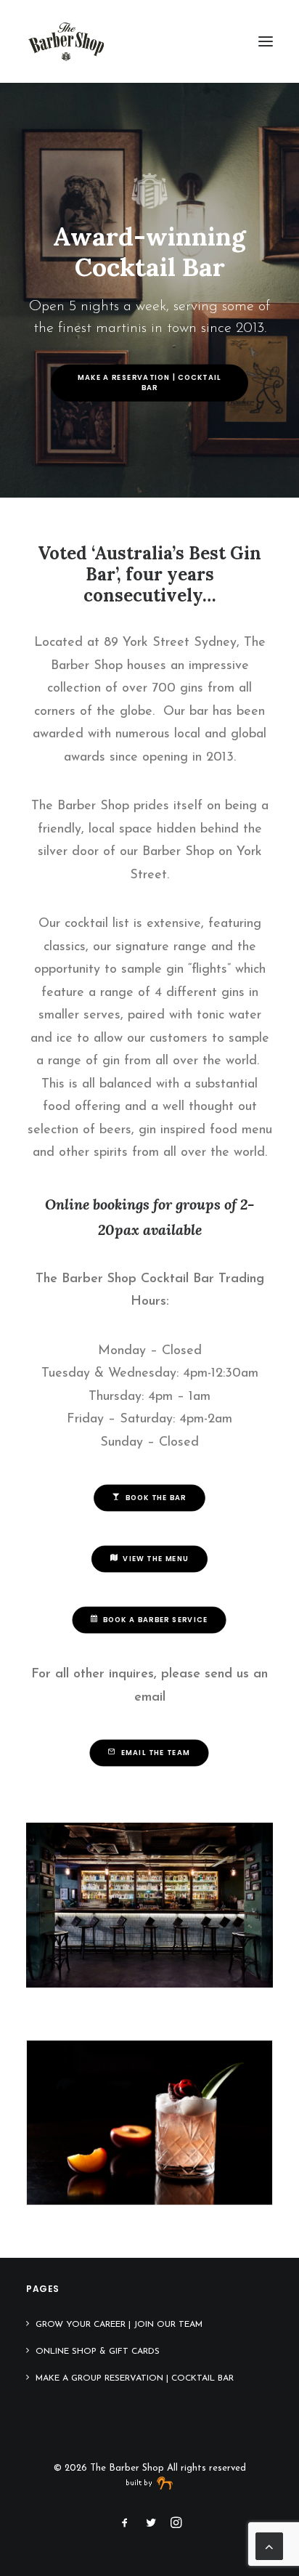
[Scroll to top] (269, 2545)
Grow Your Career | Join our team (119, 2325)
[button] (266, 41)
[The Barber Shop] (66, 41)
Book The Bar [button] (156, 1498)
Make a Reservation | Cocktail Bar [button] (151, 382)
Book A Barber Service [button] (155, 1620)
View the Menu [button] (156, 1559)
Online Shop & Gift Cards (98, 2352)
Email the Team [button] (156, 1753)
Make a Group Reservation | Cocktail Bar (135, 2378)
